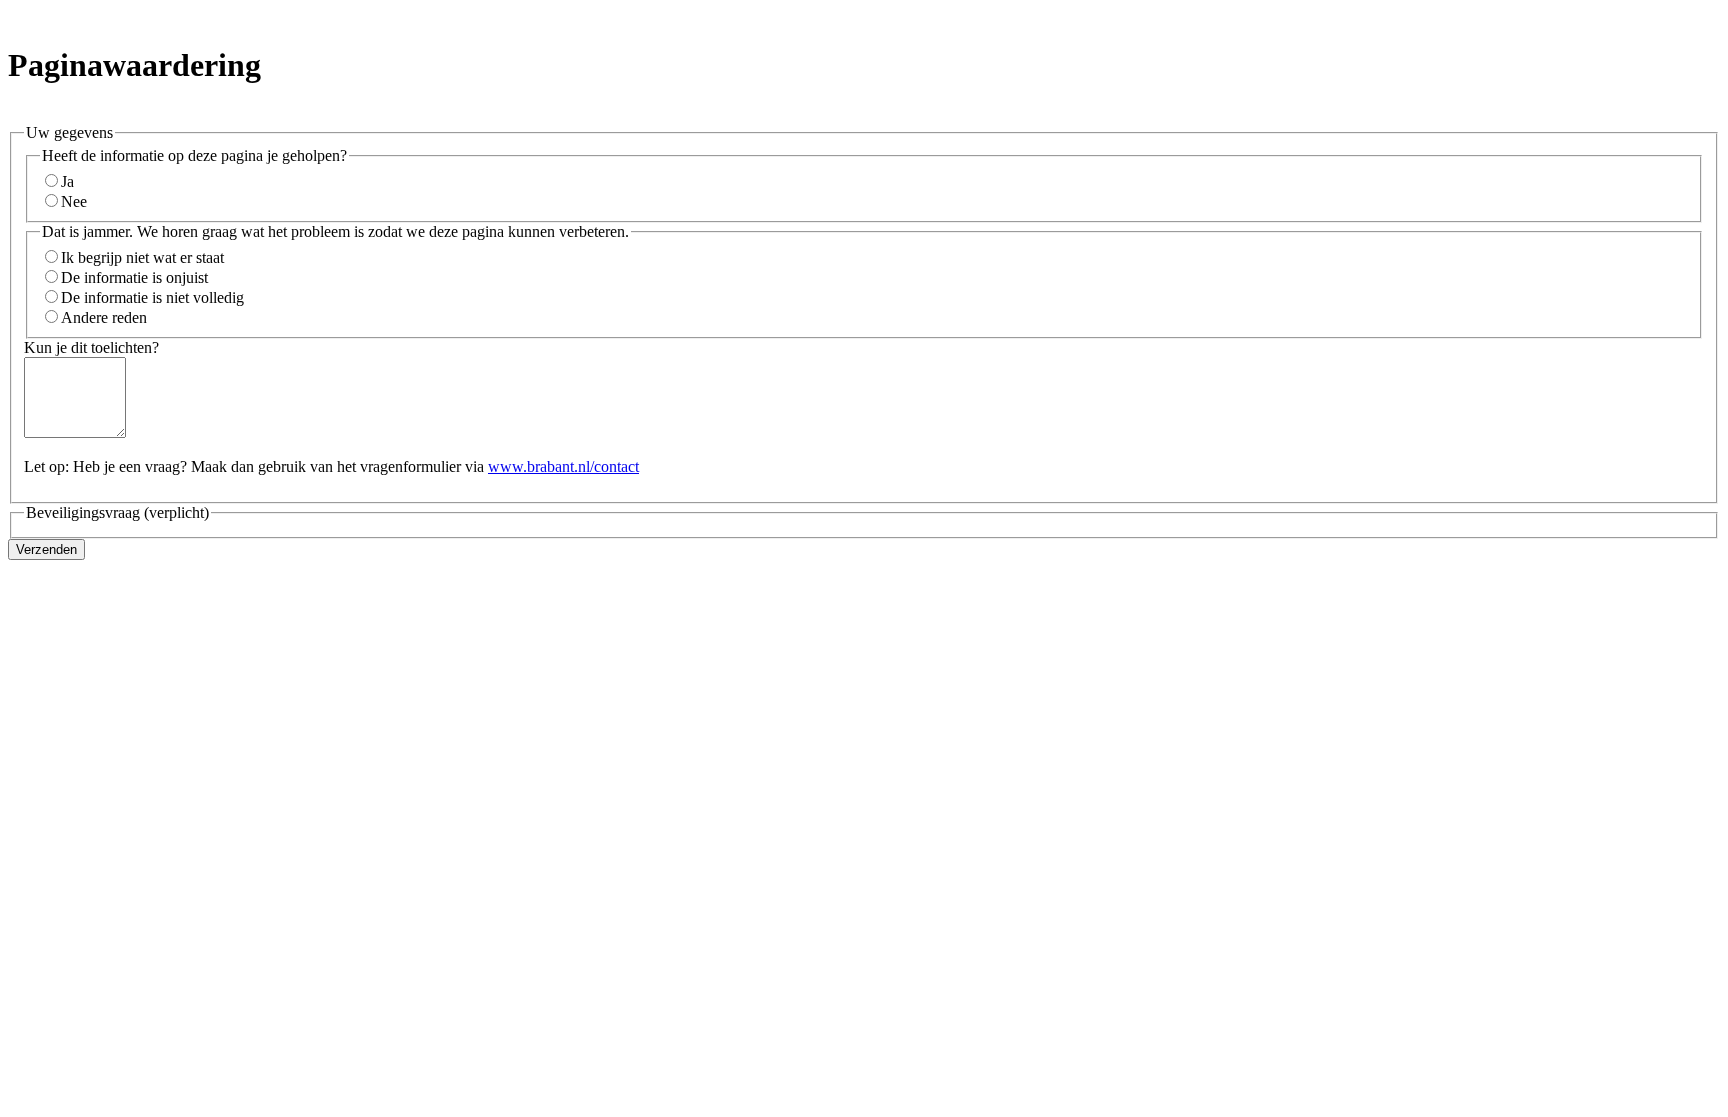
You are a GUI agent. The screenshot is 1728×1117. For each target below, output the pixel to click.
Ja (67, 181)
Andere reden (104, 317)
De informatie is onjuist (134, 277)
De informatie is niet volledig (152, 297)
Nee (74, 201)
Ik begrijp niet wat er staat (142, 257)
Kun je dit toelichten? (91, 347)
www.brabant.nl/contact (563, 466)
